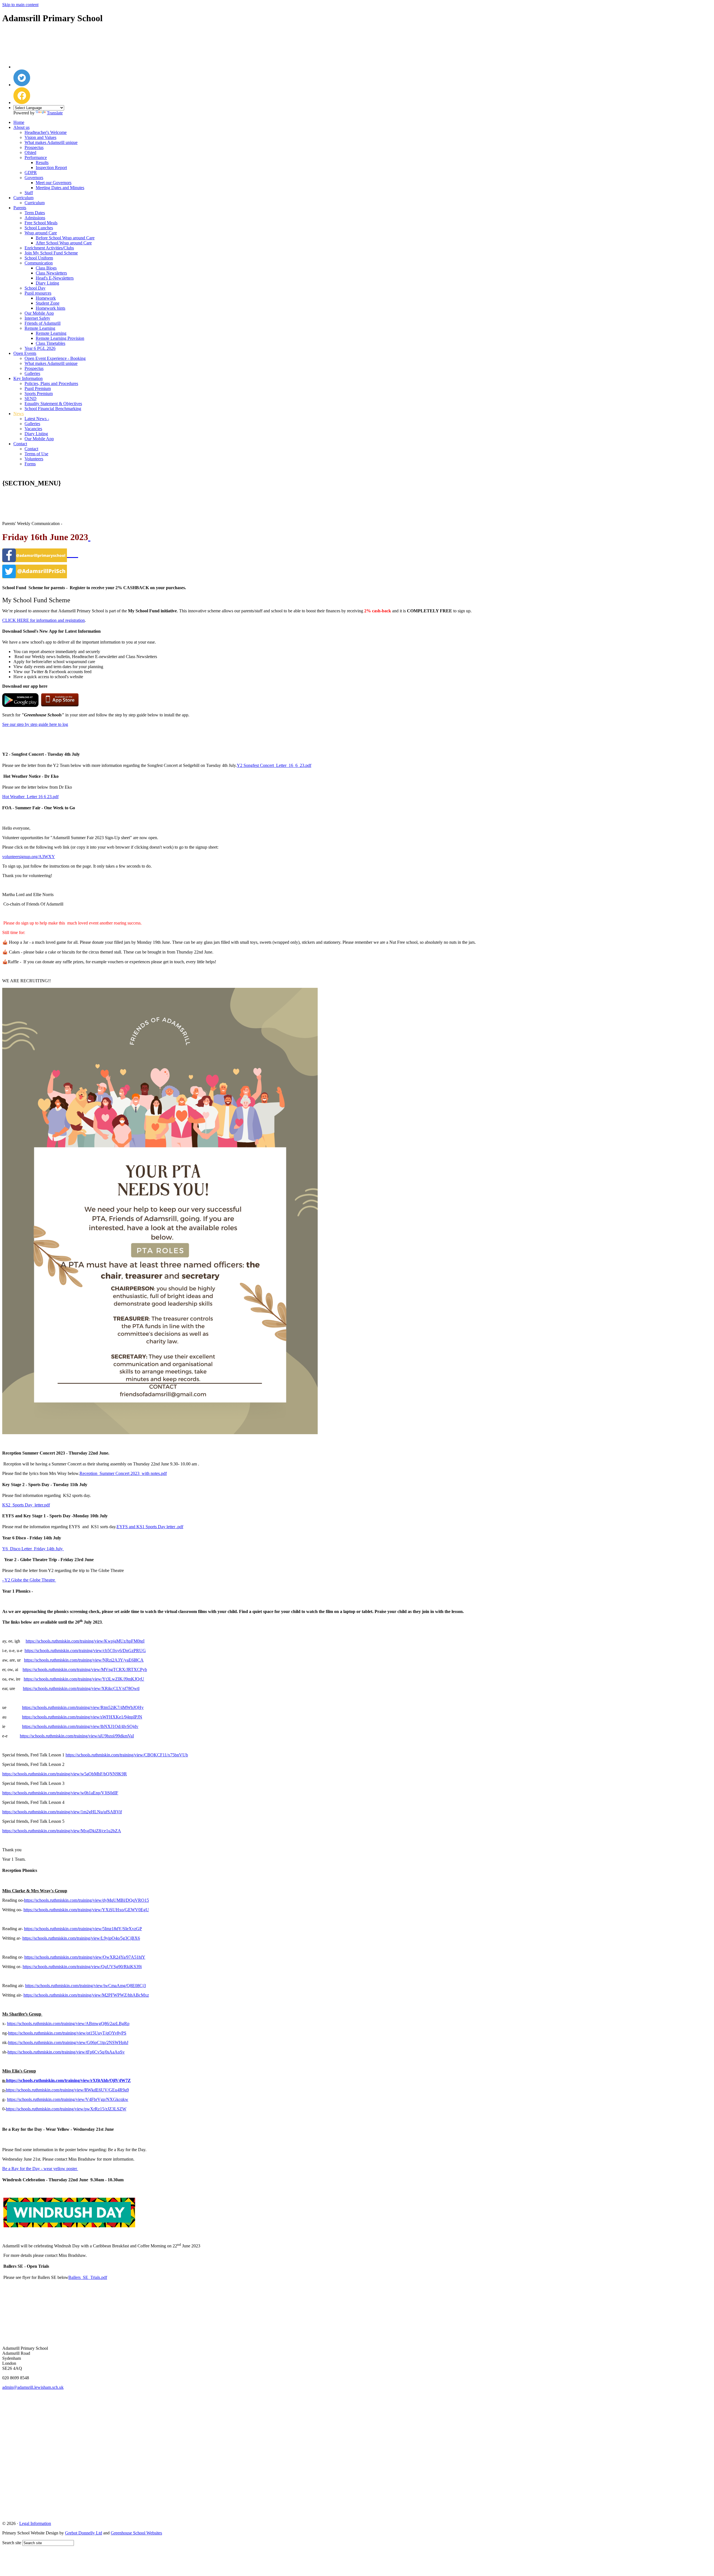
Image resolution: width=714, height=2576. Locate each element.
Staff (29, 193)
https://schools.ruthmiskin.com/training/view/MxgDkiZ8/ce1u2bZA (62, 1831)
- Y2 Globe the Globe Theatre (29, 1580)
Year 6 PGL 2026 (40, 348)
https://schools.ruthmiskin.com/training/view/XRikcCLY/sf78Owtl (81, 1688)
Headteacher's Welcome (46, 132)
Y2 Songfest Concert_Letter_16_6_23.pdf (274, 765)
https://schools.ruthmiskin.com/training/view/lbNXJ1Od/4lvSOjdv (80, 1726)
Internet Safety (37, 318)
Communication (39, 263)
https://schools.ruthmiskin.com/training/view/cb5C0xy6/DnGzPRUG (85, 1651)
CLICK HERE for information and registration (44, 620)
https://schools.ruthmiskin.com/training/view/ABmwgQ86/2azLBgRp (68, 2024)
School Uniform (39, 258)
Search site (12, 2543)
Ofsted (30, 152)
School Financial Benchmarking (53, 409)
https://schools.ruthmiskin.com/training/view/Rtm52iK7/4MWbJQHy (83, 1707)
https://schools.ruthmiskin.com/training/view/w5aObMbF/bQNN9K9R (65, 1774)
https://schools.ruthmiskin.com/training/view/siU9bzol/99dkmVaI (77, 1736)
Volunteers (34, 459)
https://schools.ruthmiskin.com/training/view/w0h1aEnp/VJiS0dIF (60, 1793)
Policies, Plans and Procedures (51, 383)
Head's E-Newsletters (55, 278)
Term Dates (35, 213)
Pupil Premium (38, 388)
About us (21, 127)
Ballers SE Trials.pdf (88, 2277)
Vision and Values (40, 137)
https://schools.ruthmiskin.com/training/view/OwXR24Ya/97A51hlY (85, 1957)
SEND (31, 399)
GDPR (31, 173)
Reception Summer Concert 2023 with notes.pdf (123, 1473)
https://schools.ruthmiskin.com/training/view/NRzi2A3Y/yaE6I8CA (84, 1660)
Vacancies (33, 429)
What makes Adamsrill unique (51, 142)
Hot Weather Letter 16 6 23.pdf (30, 797)
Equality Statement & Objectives (53, 404)
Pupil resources (38, 293)
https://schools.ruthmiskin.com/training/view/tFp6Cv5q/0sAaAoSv (66, 2052)
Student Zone (48, 303)
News (19, 414)
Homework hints (50, 308)
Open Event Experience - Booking (55, 358)
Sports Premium (39, 393)
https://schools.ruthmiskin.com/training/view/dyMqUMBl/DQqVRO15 (86, 1900)
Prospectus (34, 147)
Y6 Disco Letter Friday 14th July (33, 1549)
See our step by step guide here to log (35, 724)
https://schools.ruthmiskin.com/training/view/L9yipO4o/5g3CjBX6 (81, 1938)
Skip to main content (20, 5)
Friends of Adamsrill (43, 323)
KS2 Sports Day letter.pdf (26, 1505)
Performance (36, 157)
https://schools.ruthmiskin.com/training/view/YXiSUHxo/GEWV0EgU (86, 1910)
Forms (30, 464)
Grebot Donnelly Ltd (84, 2533)
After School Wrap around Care (64, 243)
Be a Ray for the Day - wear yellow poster (40, 2169)
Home (19, 122)
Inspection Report (51, 168)
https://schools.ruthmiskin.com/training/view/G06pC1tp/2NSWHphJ (68, 2042)
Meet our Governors (54, 183)
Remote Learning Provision (60, 338)
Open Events (25, 353)
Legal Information (35, 2523)
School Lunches (39, 228)
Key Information (28, 378)
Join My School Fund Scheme (51, 253)
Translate (55, 113)
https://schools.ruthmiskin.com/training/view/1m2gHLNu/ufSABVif (62, 1812)
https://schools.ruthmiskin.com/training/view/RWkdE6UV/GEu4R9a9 (67, 2090)
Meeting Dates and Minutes (60, 188)
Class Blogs (46, 268)
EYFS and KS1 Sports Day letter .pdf (150, 1527)
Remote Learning (40, 328)
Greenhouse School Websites (136, 2533)
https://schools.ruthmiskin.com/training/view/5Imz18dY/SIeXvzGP (83, 1929)
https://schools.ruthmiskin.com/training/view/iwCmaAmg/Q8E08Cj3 (85, 1986)
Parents (20, 208)
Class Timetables (50, 343)
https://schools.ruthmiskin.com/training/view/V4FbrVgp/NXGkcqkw (68, 2099)
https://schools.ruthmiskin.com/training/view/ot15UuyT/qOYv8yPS (67, 2033)
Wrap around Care (41, 233)
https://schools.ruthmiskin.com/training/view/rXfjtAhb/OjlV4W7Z (68, 2080)
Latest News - (37, 419)
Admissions (35, 218)
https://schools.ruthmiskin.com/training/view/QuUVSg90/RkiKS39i (82, 1967)
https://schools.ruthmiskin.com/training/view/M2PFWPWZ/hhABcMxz (86, 1995)
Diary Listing (47, 283)
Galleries (32, 373)
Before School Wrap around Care (65, 238)
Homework (46, 298)
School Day (35, 288)
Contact (20, 444)
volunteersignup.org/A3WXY (29, 857)
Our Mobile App (39, 313)
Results (42, 162)
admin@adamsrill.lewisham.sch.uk (33, 2387)
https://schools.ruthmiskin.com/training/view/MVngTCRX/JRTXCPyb (85, 1669)
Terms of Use (36, 454)
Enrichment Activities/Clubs (49, 248)
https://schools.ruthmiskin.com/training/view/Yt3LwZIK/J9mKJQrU (84, 1679)
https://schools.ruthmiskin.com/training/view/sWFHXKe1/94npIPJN (82, 1717)
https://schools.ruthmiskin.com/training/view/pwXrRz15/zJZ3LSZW (66, 2109)
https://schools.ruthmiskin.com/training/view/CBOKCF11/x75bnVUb (127, 1755)
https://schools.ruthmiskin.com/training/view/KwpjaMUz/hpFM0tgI (85, 1641)
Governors (34, 178)
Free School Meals (41, 223)
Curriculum (23, 198)
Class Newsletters (51, 273)
